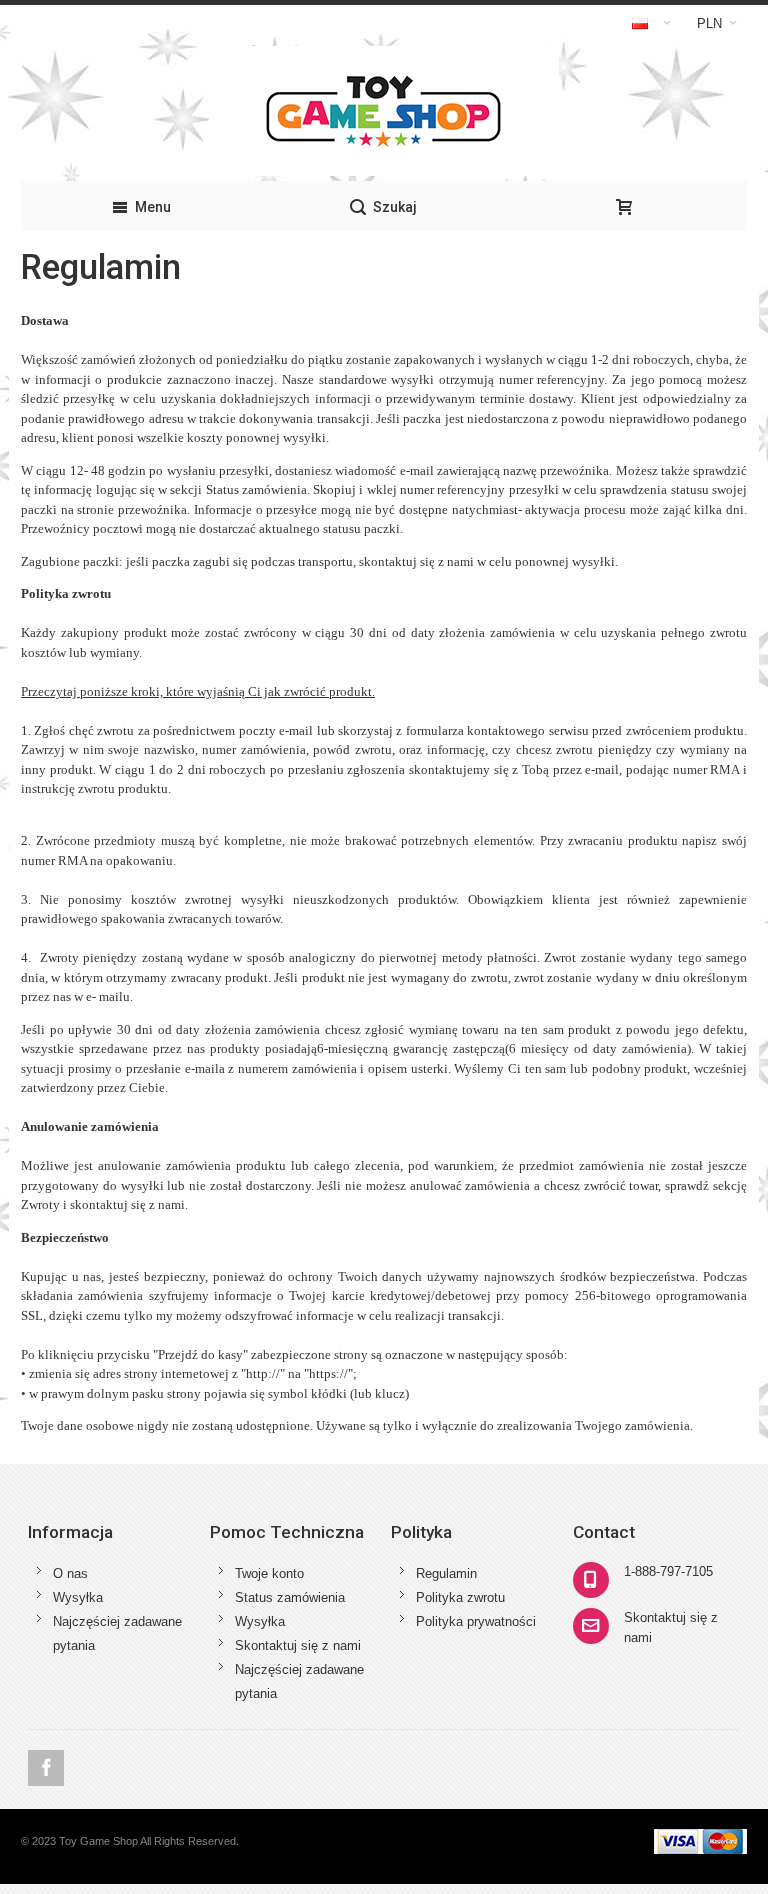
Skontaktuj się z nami (298, 1645)
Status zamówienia (290, 1597)
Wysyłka (78, 1597)
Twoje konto (269, 1573)
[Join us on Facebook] (46, 1768)
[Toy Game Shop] (384, 111)
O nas (70, 1573)
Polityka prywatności (476, 1621)
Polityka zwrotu (460, 1597)
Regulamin (446, 1573)
